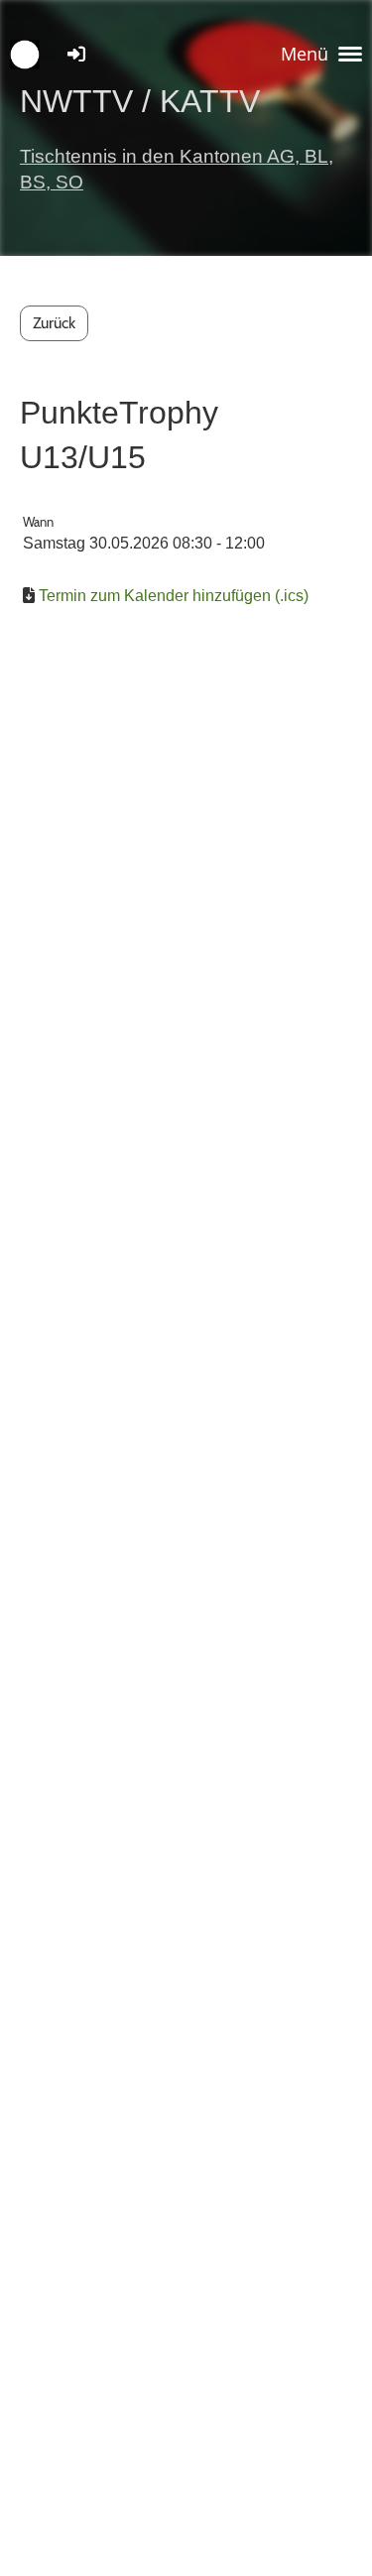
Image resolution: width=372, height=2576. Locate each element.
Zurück (54, 323)
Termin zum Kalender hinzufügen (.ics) (174, 596)
